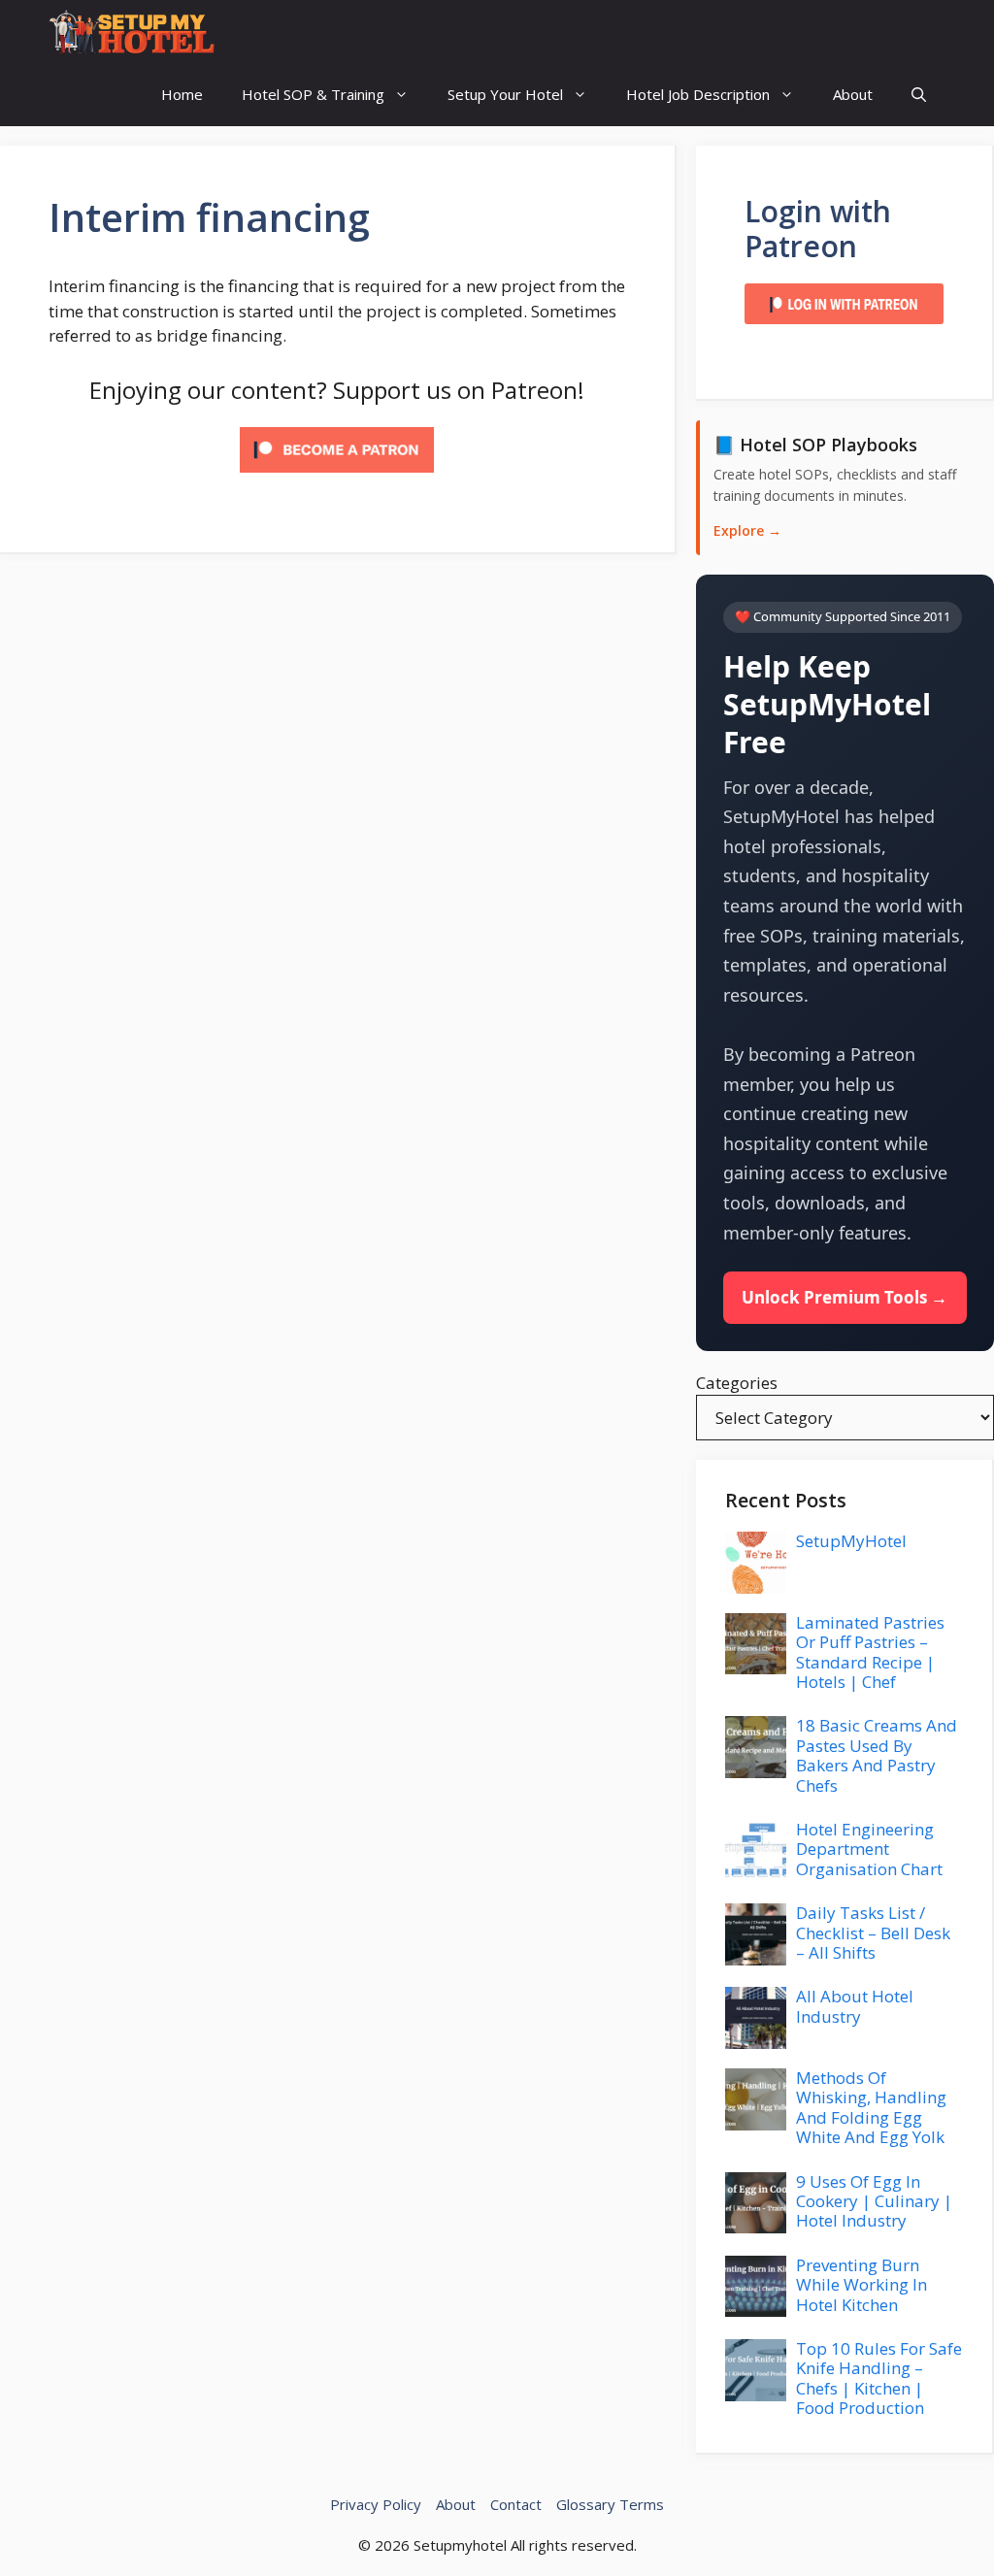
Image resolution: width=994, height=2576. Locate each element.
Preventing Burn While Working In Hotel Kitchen (861, 2285)
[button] (919, 95)
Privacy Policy (376, 2504)
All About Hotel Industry (855, 2006)
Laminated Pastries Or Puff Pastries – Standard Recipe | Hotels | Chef (870, 1652)
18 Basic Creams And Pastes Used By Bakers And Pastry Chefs (877, 1755)
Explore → (747, 530)
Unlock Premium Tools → (845, 1297)
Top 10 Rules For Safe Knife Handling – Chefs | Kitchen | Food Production (879, 2378)
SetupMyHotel (851, 1541)
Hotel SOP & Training (313, 94)
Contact (516, 2504)
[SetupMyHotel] (132, 32)
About (853, 94)
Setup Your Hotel (505, 94)
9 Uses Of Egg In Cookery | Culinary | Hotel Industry (874, 2201)
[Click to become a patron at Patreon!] (337, 476)
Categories (737, 1383)
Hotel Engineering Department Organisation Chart (869, 1849)
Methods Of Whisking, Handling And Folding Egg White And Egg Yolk (871, 2107)
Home (182, 94)
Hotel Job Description (698, 94)
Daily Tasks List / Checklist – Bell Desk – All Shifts (873, 1932)
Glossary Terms (610, 2504)
